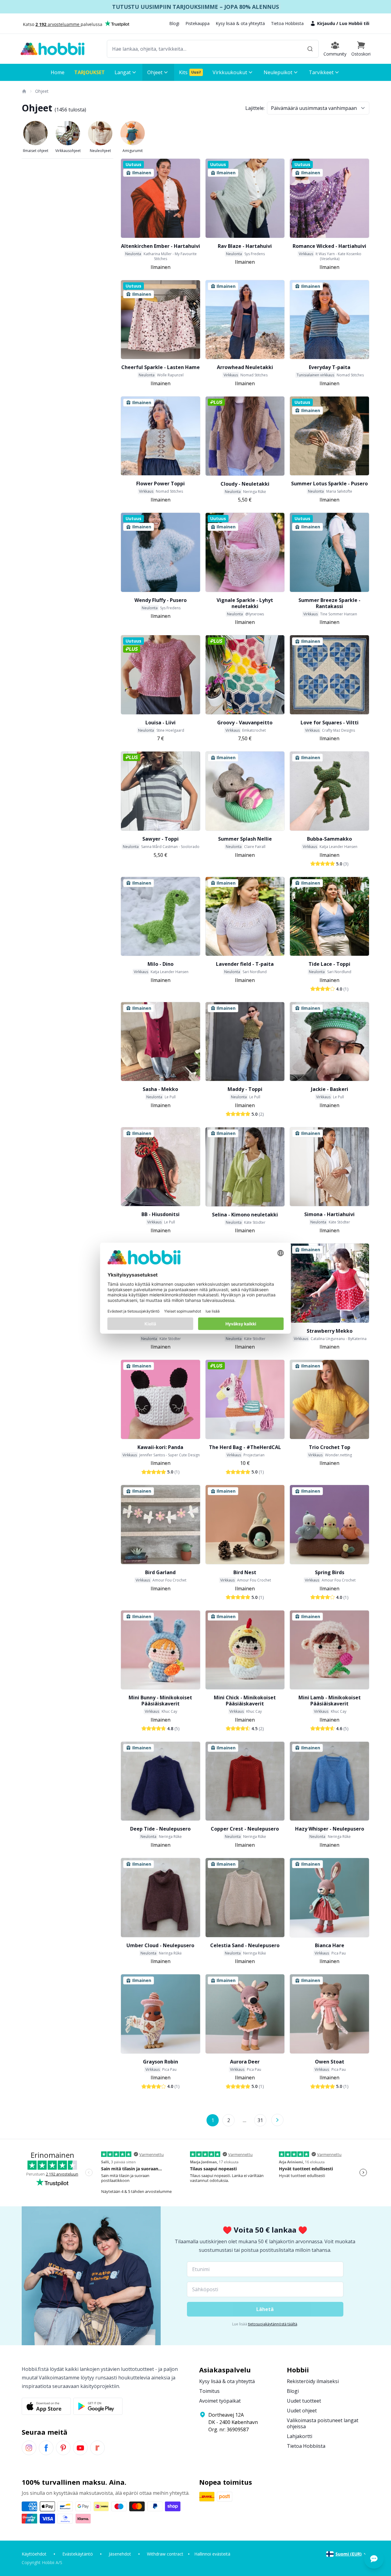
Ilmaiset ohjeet (36, 151)
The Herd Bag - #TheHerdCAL (245, 1447)
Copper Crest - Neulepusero (245, 1829)
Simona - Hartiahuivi (329, 1214)
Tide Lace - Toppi (329, 964)
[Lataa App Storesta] (46, 2406)
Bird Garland (160, 1572)
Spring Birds (330, 1572)
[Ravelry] (97, 2448)
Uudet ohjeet (302, 2411)
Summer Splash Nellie (245, 839)
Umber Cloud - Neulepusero (160, 1945)
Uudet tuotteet (304, 2401)
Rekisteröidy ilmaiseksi (313, 2381)
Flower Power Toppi (161, 484)
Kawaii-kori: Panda (160, 1447)
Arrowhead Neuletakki (245, 367)
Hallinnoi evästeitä (212, 2554)
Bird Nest (245, 1572)
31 (260, 2120)
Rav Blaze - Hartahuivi (245, 246)
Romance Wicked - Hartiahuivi (329, 246)
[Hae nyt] (310, 49)
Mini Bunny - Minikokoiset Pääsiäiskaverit (160, 1701)
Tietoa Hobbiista (287, 23)
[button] (361, 49)
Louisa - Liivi (161, 723)
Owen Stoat (330, 2062)
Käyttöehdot (34, 2554)
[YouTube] (80, 2448)
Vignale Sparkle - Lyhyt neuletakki (245, 603)
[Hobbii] (53, 49)
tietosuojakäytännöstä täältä (273, 2324)
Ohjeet (42, 91)
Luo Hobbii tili (354, 23)
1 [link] (213, 2120)
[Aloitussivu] (24, 91)
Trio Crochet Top (330, 1447)
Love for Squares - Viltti (330, 723)
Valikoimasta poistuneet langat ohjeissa (323, 2423)
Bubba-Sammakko (329, 839)
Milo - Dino (161, 964)
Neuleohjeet (100, 151)
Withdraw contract (165, 2554)
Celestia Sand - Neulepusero (245, 1945)
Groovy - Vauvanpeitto (245, 723)
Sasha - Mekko (160, 1089)
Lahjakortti (300, 2436)
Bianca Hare (330, 1945)
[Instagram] (29, 2448)
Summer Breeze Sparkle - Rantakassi (329, 603)
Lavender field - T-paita (245, 964)
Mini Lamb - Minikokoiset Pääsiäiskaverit (330, 1701)
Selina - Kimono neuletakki (245, 1215)
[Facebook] (46, 2448)
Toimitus (209, 2391)
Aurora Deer (245, 2062)
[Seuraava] (277, 2120)
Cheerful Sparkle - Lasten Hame (161, 367)
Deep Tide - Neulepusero (160, 1829)
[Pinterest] (63, 2448)
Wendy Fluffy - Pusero (161, 600)
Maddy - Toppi (245, 1089)
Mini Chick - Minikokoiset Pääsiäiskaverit (245, 1701)
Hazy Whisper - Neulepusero (330, 1829)
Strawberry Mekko (330, 1331)
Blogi (174, 23)
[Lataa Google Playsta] (98, 2406)
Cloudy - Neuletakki (245, 484)
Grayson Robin (161, 2062)
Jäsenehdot (120, 2554)
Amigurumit (133, 151)
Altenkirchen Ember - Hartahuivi (161, 246)
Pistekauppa (197, 23)
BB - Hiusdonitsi (161, 1214)
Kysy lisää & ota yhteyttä (240, 23)
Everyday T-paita (330, 367)
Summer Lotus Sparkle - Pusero (329, 484)
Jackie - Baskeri (330, 1089)
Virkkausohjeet (68, 151)
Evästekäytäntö (78, 2554)
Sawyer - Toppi (161, 839)
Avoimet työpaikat (220, 2401)
